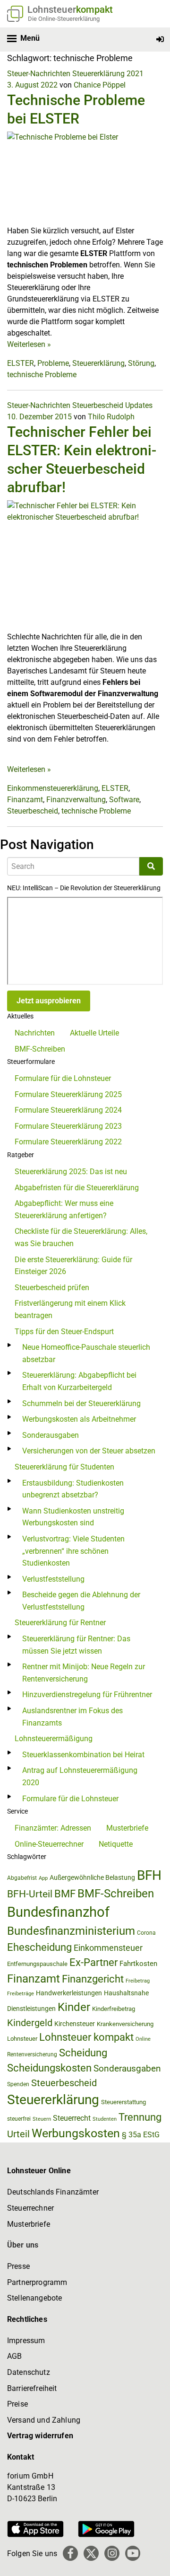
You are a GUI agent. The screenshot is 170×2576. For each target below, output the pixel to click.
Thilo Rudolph (111, 417)
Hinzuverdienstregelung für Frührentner (87, 1695)
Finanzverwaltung (76, 800)
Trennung (140, 2117)
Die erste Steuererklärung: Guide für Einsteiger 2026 (73, 1266)
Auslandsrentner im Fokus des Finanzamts (72, 1717)
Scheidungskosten (49, 2068)
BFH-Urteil (30, 1894)
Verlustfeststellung (53, 1579)
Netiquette (116, 1844)
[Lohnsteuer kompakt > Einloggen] (160, 40)
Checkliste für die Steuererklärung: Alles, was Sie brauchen (81, 1237)
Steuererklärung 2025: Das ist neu (71, 1172)
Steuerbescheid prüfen (52, 1288)
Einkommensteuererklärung (53, 788)
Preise (17, 2404)
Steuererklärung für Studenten (64, 1467)
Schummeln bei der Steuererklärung (81, 1403)
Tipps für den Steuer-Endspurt (64, 1332)
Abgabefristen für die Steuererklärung (77, 1188)
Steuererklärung (98, 363)
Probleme (53, 363)
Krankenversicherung (125, 2024)
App (43, 1878)
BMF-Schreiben (40, 1049)
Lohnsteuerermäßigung (54, 1739)
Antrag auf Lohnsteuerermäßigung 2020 (80, 1776)
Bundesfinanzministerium (71, 1931)
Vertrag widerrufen (40, 2436)
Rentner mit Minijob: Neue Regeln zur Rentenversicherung (84, 1673)
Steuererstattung (123, 2102)
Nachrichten (35, 1033)
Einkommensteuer (108, 1948)
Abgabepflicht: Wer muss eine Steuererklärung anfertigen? (64, 1209)
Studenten (105, 2119)
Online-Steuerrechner (49, 1844)
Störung (141, 363)
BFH (149, 1875)
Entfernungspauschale (37, 1964)
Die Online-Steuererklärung (64, 19)
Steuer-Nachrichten (39, 74)
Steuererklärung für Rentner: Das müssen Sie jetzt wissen (76, 1645)
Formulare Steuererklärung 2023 (68, 1126)
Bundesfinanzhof (58, 1912)
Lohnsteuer (22, 2039)
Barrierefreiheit (32, 2388)
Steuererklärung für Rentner (60, 1623)
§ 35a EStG (141, 2135)
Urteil (18, 2134)
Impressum (26, 2341)
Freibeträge (21, 1994)
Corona (146, 1933)
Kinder (74, 2007)
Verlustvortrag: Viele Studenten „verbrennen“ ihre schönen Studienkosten (73, 1551)
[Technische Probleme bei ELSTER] (85, 178)
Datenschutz (29, 2372)
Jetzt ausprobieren (49, 1001)
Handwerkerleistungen (69, 1993)
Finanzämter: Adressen (53, 1828)
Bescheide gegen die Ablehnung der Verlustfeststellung (81, 1601)
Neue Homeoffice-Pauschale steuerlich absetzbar (86, 1353)
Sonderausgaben (51, 1435)
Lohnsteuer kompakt (86, 2037)
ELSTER (21, 363)
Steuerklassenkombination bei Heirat (83, 1755)
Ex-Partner (93, 1962)
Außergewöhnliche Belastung (92, 1878)
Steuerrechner (30, 2208)
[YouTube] (133, 2553)
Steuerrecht (72, 2118)
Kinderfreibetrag (114, 2009)
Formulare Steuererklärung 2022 (68, 1142)
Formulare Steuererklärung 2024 (68, 1110)
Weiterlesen (29, 344)
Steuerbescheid (98, 405)
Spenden (18, 2084)
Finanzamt (25, 800)
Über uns (23, 2245)
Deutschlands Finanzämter (53, 2192)
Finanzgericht (93, 1979)
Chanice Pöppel (100, 85)
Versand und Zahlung (44, 2420)
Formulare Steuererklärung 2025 (68, 1094)
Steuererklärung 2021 (108, 74)
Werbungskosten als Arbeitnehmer (79, 1419)
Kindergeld (30, 2023)
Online (143, 2039)
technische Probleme (42, 375)
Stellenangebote (34, 2298)
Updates (139, 405)
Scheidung (83, 2053)
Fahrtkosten (138, 1964)
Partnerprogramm (37, 2282)
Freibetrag (138, 1981)
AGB (14, 2356)
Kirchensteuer (75, 2024)
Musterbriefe (127, 1828)
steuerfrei (19, 2119)
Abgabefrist (22, 1878)
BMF (65, 1894)
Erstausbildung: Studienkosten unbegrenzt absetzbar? (73, 1489)
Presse (18, 2266)
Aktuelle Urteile (94, 1033)
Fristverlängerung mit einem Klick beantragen (70, 1309)
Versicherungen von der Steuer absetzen (89, 1451)
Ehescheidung (39, 1947)
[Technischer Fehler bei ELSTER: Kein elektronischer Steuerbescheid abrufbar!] (85, 565)
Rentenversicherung (32, 2054)
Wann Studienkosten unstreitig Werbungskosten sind (73, 1517)
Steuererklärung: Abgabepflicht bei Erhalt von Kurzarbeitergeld (79, 1381)
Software (124, 800)
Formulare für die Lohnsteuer (63, 1078)
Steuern (42, 2119)
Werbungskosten (76, 2133)
